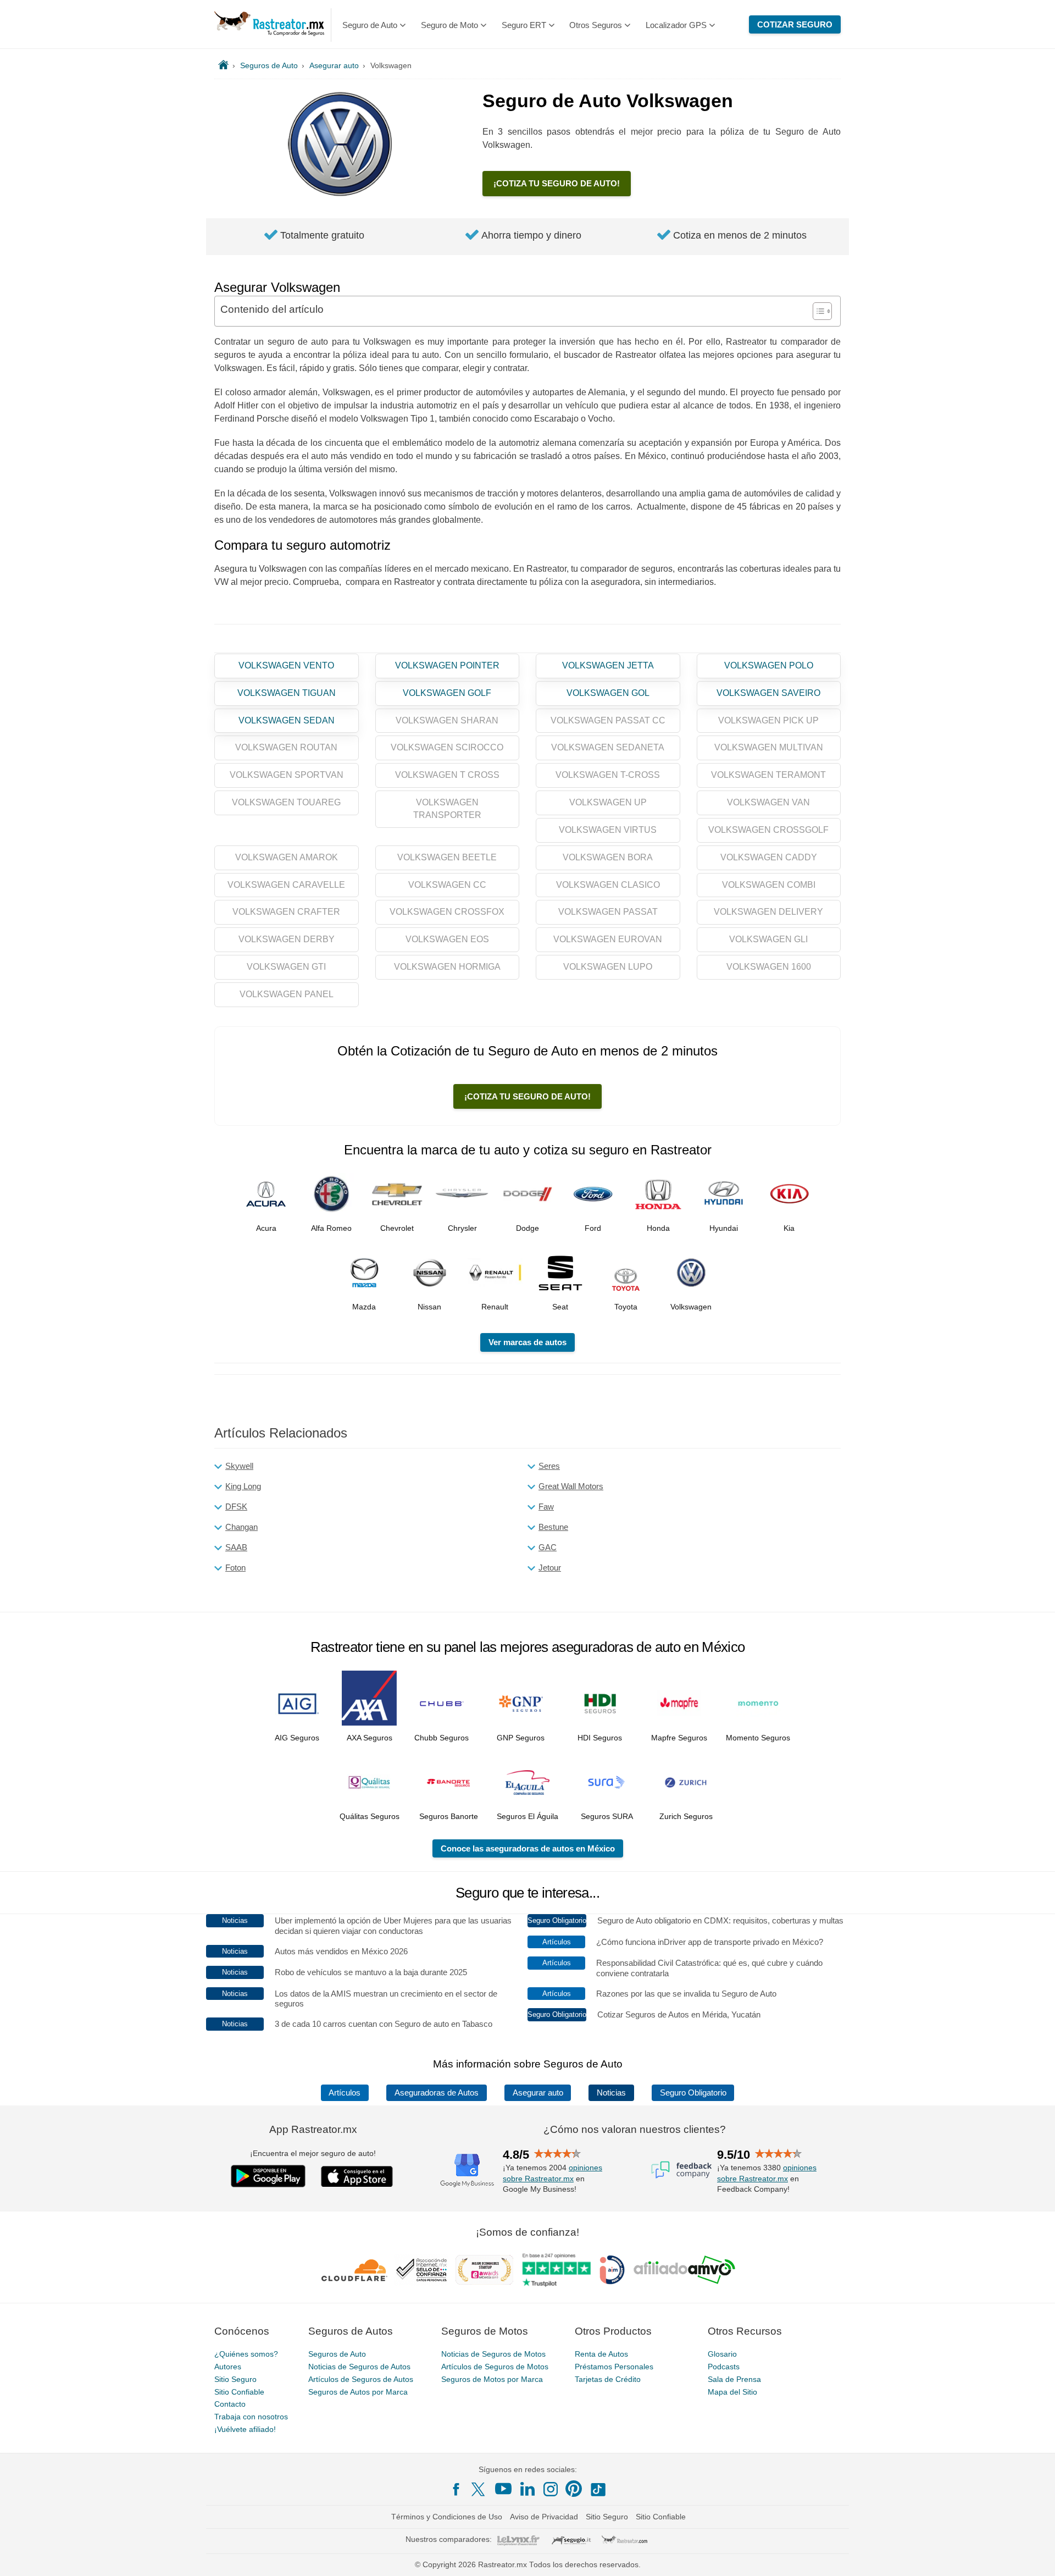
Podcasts (724, 2367)
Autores (228, 2367)
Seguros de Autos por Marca (358, 2391)
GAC (548, 1547)
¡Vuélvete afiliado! (245, 2429)
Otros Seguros (596, 25)
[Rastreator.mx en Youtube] (503, 2489)
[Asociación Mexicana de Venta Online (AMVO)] (684, 2270)
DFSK (236, 1507)
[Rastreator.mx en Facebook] (456, 2489)
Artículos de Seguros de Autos (361, 2379)
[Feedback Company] (681, 2169)
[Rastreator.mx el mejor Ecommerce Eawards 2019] (484, 2270)
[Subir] (1035, 2556)
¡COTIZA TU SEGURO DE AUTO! (557, 183)
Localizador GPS (676, 25)
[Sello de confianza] (421, 2270)
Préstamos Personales (614, 2367)
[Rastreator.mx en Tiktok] (598, 2489)
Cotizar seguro (795, 24)
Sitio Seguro (235, 2379)
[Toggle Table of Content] (817, 311)
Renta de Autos (601, 2354)
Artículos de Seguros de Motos (495, 2367)
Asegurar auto (538, 2093)
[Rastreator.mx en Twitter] (479, 2489)
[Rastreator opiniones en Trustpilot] (556, 2270)
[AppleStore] (357, 2176)
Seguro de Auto (370, 25)
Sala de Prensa (734, 2379)
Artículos (345, 2093)
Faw (546, 1507)
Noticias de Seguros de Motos (493, 2354)
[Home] (223, 65)
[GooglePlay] (268, 2176)
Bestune (553, 1527)
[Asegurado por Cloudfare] (355, 2270)
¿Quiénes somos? (246, 2354)
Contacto (230, 2404)
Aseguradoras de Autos (437, 2093)
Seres (549, 1466)
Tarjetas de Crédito (608, 2379)
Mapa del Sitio (732, 2391)
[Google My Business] (467, 2169)
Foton (235, 1568)
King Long (243, 1486)
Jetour (550, 1568)
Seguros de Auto (337, 2354)
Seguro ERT (524, 25)
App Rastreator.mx (313, 2129)
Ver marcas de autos (527, 1342)
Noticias (611, 2093)
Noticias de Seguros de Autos (359, 2367)
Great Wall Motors (571, 1486)
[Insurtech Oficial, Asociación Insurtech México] (612, 2270)
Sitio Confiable (239, 2391)
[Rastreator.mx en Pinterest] (574, 2489)
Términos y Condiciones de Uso (447, 2517)
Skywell (239, 1466)
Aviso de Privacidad (544, 2517)
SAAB (236, 1547)
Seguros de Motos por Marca (492, 2379)
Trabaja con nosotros (251, 2417)
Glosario (722, 2354)
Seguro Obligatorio (693, 2093)
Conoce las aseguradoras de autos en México (528, 1848)
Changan (241, 1527)
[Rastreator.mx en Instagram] (551, 2489)
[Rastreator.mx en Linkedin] (527, 2489)
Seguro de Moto (449, 25)
